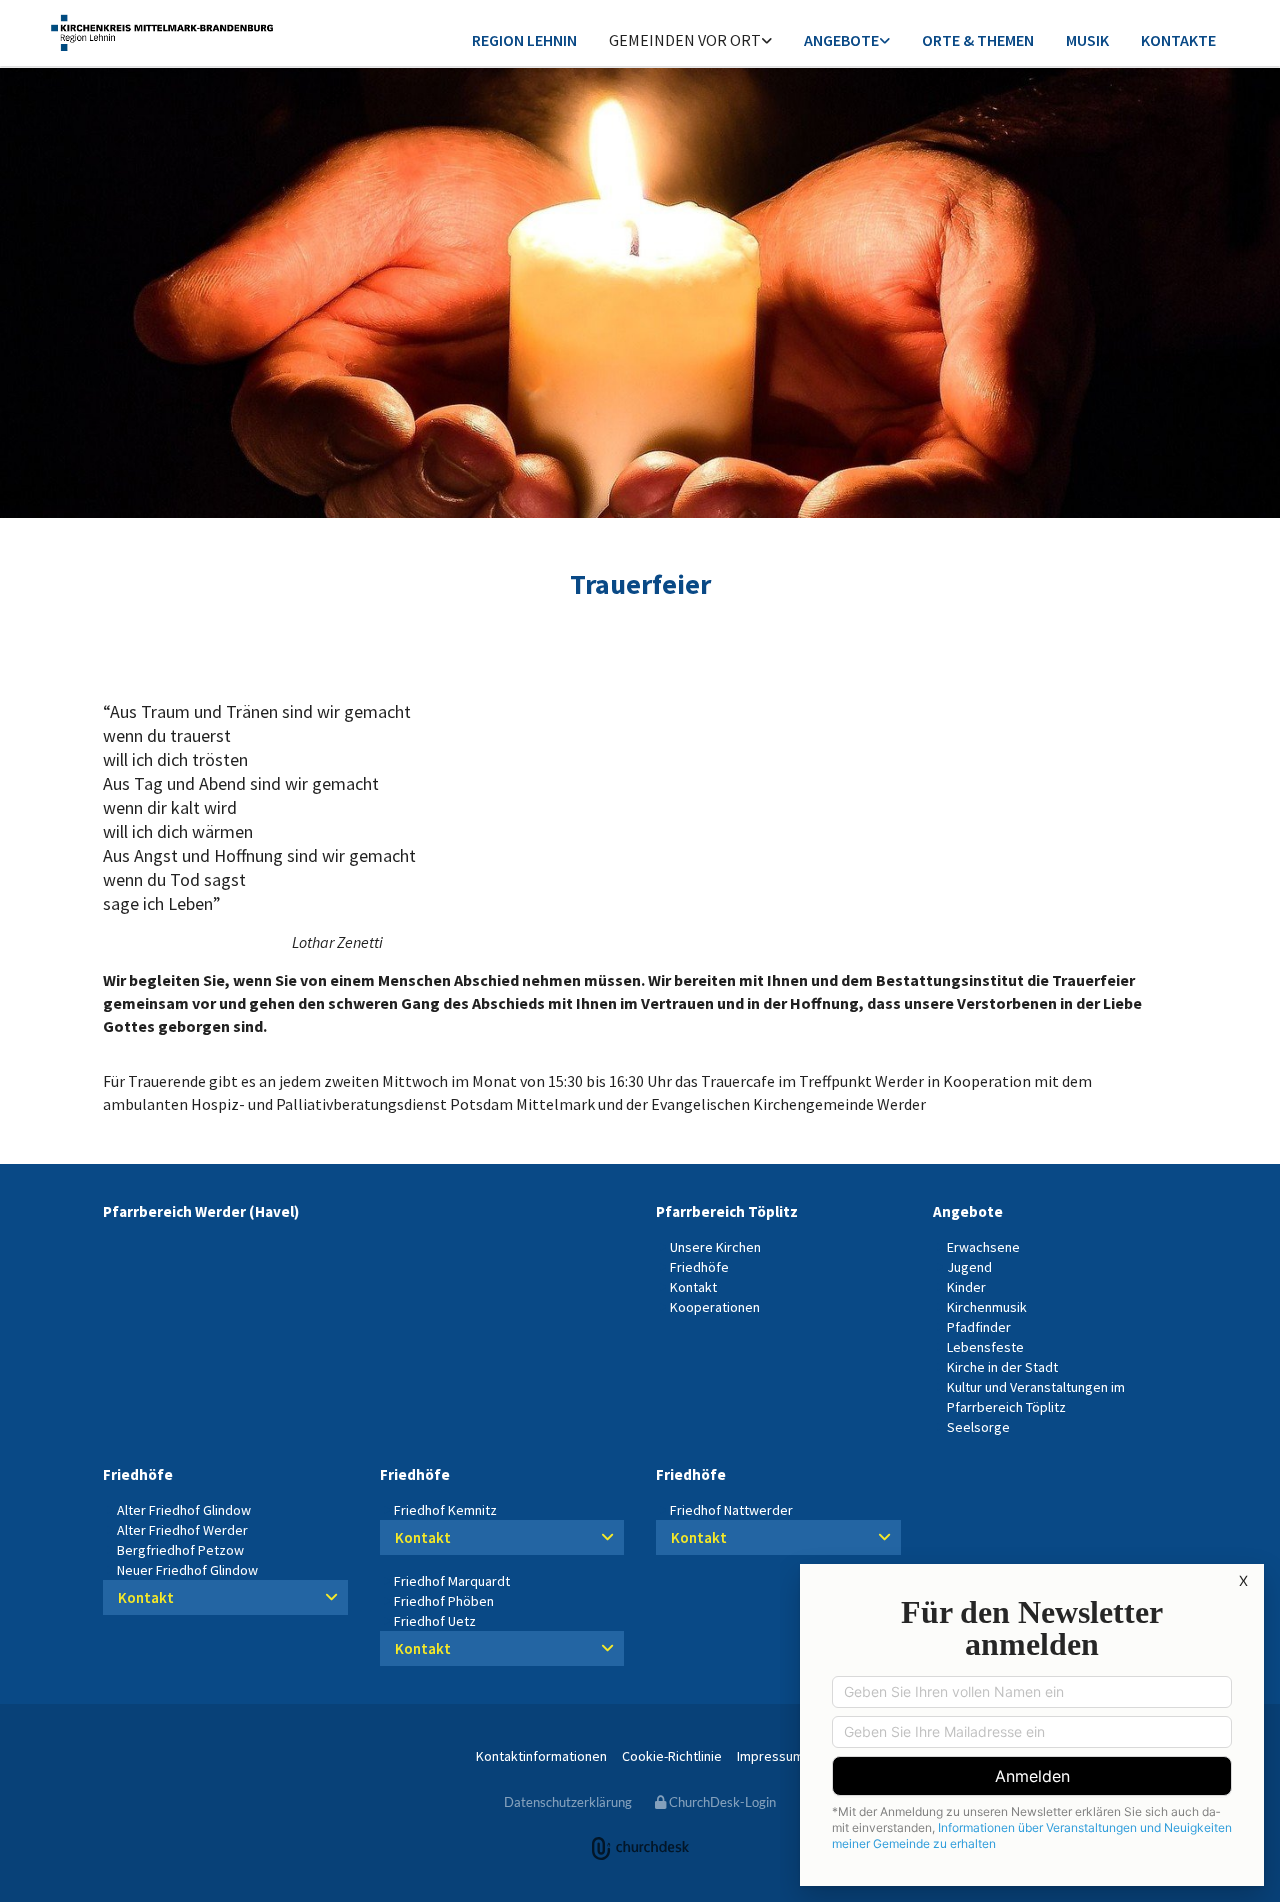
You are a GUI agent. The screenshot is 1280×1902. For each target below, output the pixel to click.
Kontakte (1178, 40)
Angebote (841, 40)
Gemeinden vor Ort (685, 40)
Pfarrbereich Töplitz (727, 1211)
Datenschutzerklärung (568, 1802)
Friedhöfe (138, 1474)
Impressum (770, 1756)
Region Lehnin (524, 40)
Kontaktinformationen (541, 1756)
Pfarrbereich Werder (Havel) (201, 1211)
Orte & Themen (978, 40)
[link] (690, 41)
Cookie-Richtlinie (672, 1756)
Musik (1087, 40)
